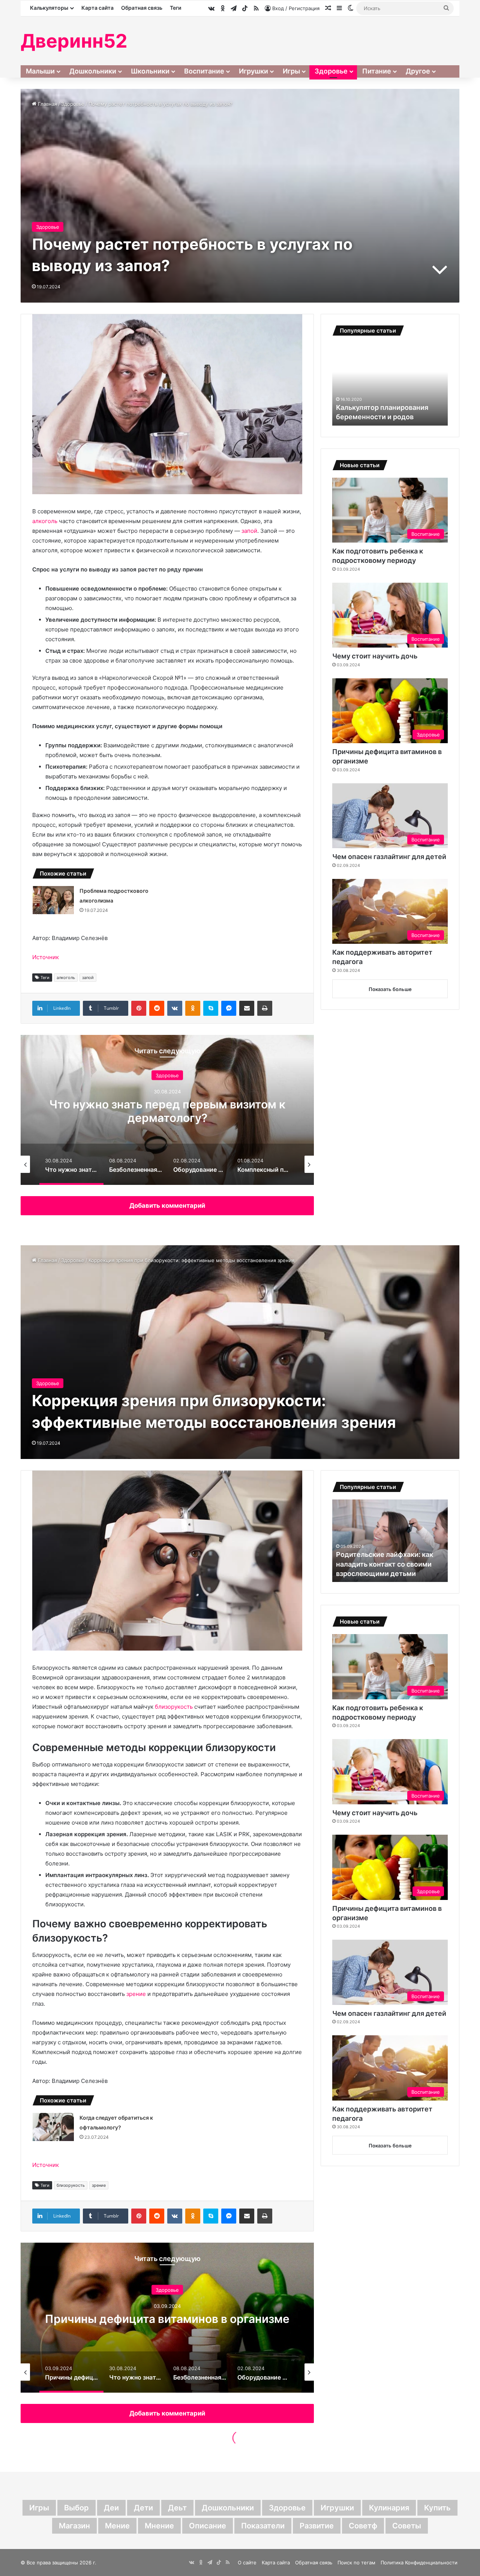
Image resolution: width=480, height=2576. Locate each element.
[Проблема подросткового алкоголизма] (53, 900)
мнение (159, 2526)
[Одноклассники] (193, 1008)
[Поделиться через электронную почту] (247, 1008)
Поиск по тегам (356, 2563)
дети (143, 2508)
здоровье (287, 2508)
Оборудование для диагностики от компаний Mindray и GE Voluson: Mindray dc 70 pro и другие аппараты (167, 1118)
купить (437, 2508)
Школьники (150, 71)
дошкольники (228, 2508)
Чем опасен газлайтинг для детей (389, 857)
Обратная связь (142, 8)
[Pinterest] (139, 1008)
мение (117, 2526)
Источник (46, 957)
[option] (167, 1110)
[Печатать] (265, 1008)
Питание (377, 71)
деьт (177, 2508)
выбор (76, 2508)
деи (111, 2508)
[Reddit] (157, 1008)
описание (208, 2526)
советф (363, 2526)
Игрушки (253, 71)
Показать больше (390, 989)
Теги (175, 8)
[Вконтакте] (175, 1008)
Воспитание (204, 71)
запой (249, 531)
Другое (418, 71)
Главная (47, 104)
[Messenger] (229, 1008)
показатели (263, 2526)
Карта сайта (97, 8)
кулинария (389, 2508)
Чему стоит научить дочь (375, 656)
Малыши (40, 71)
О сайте (247, 2563)
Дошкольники (93, 71)
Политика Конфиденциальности (419, 2563)
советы (407, 2526)
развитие (317, 2526)
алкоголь (45, 521)
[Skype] (211, 1008)
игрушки (337, 2508)
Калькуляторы (49, 8)
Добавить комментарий (167, 1206)
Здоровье (331, 71)
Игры (291, 71)
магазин (74, 2526)
